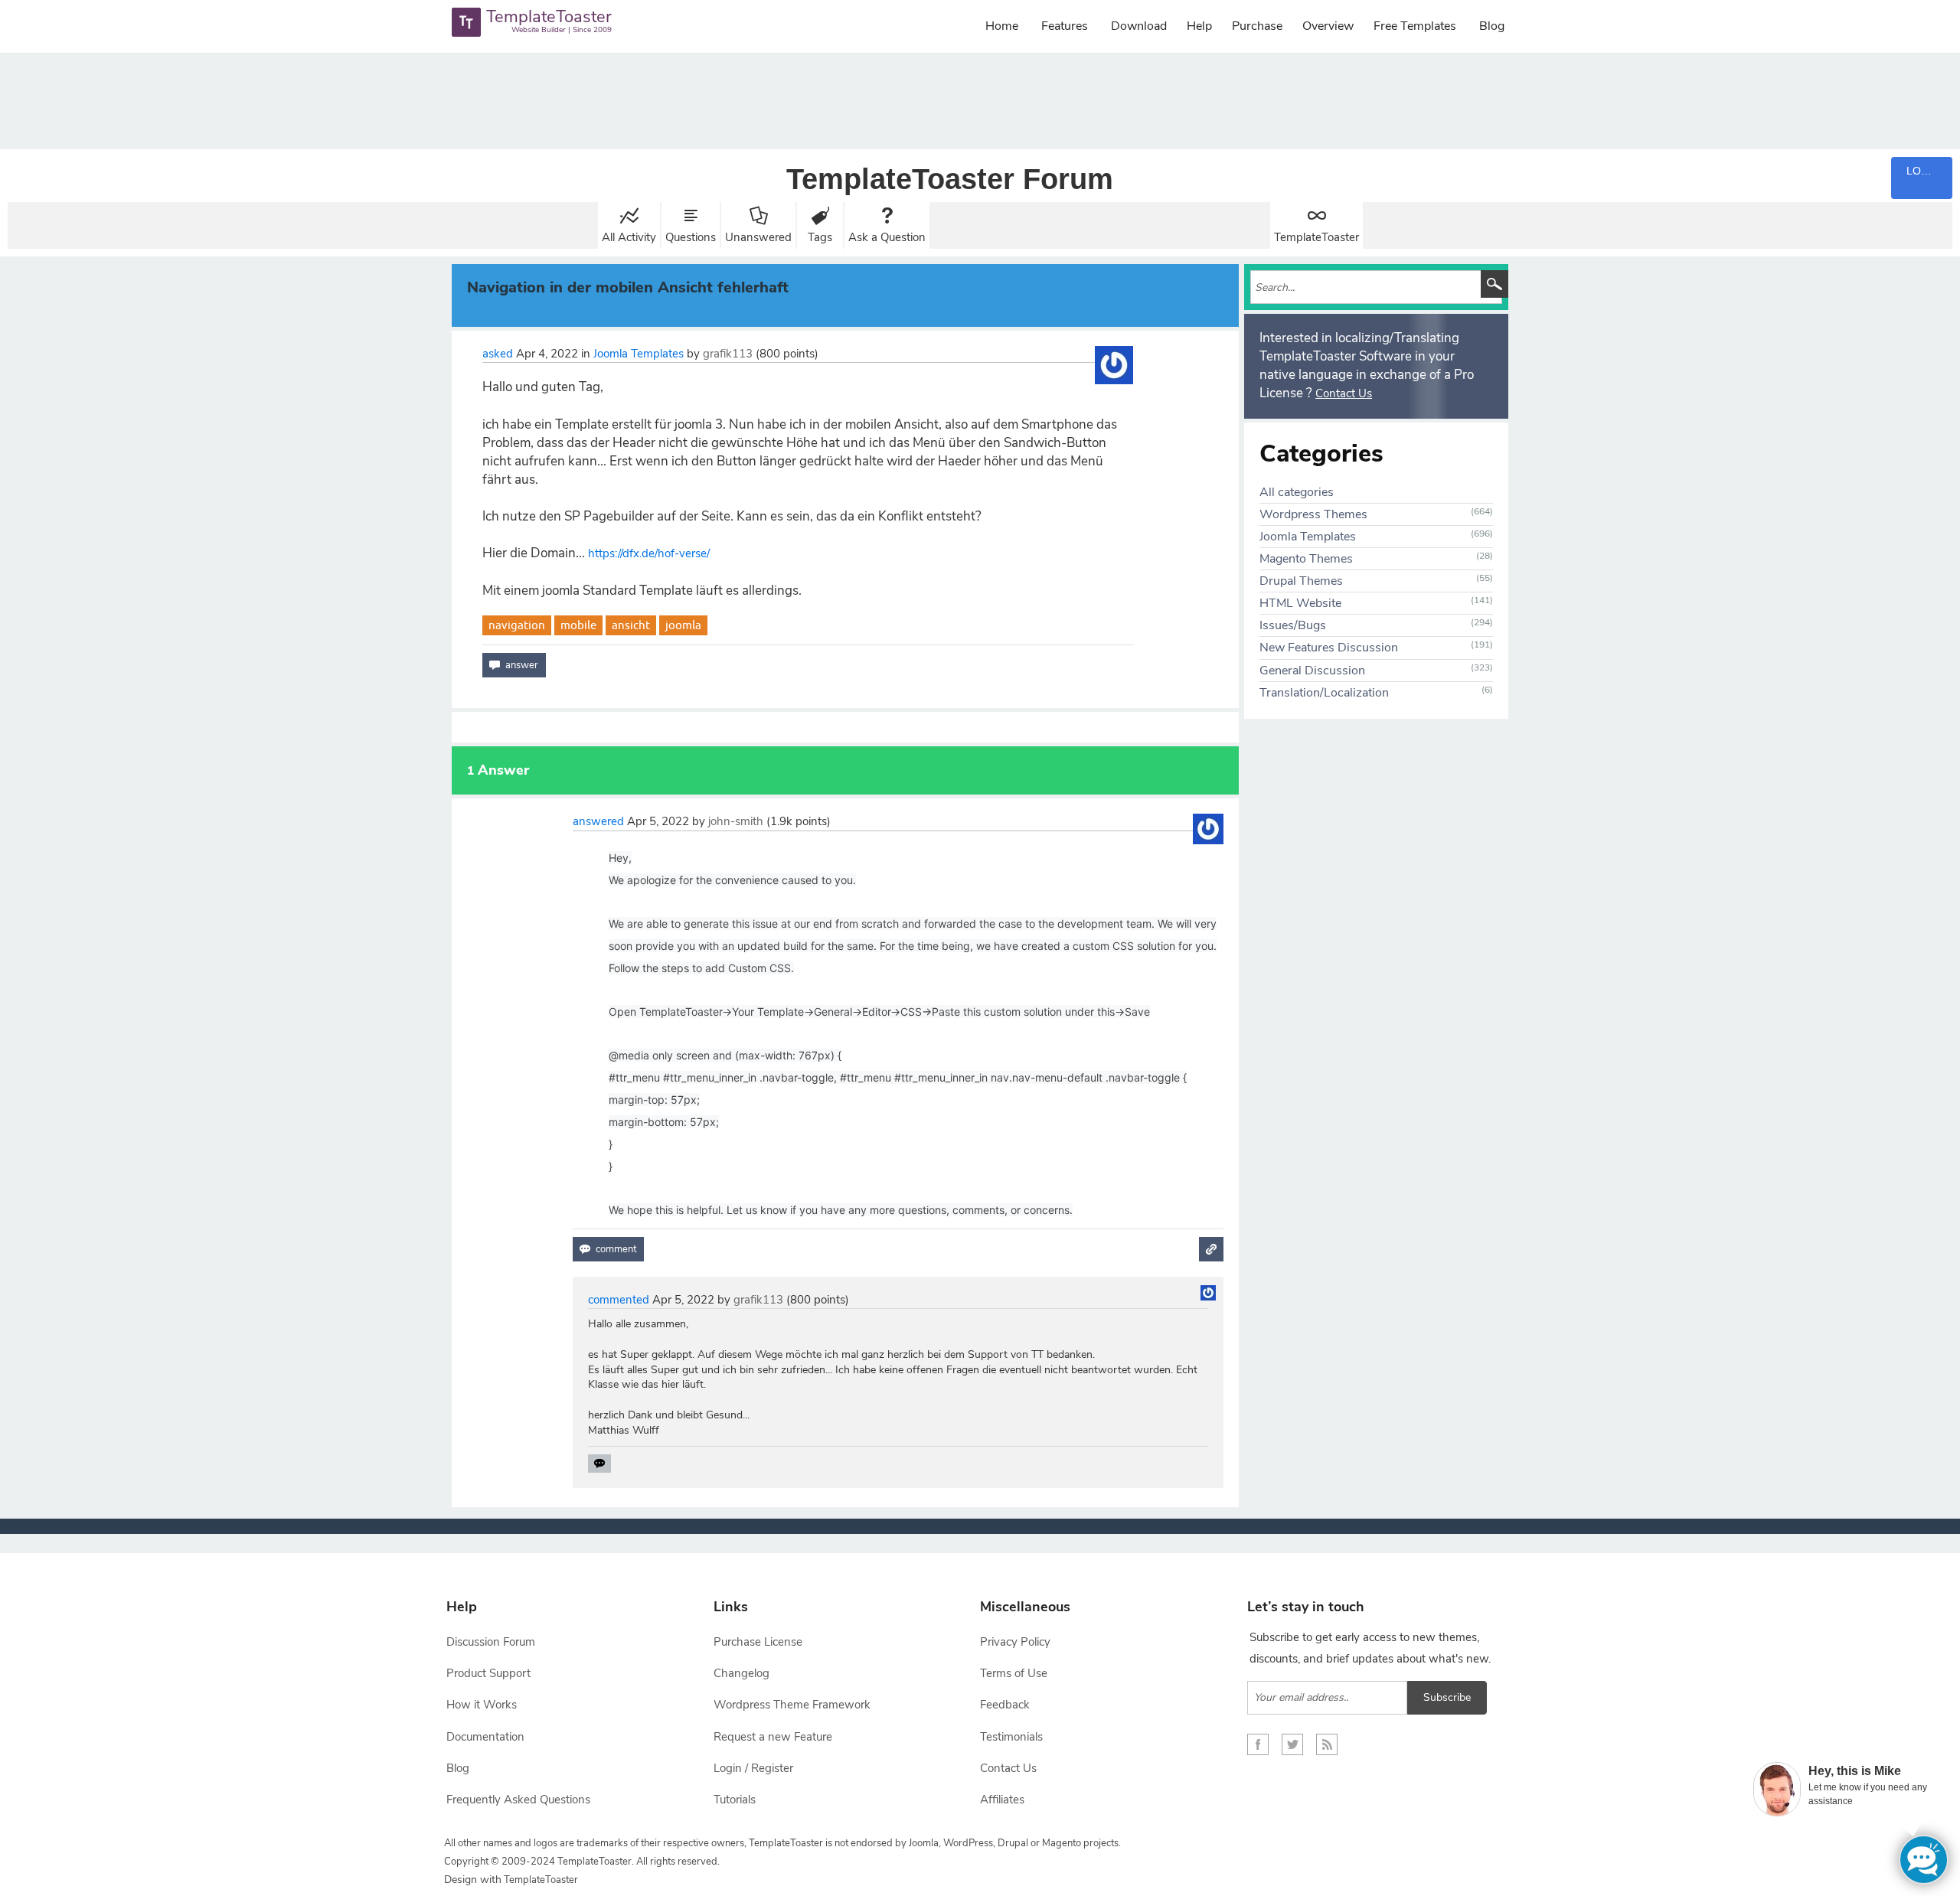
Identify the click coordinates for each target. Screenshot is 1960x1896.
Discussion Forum (491, 1642)
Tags (820, 237)
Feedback (1005, 1705)
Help (1199, 26)
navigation (517, 625)
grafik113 (728, 354)
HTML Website (1300, 603)
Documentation (485, 1737)
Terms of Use (1014, 1673)
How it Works (482, 1705)
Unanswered (758, 237)
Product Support (488, 1673)
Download (1139, 26)
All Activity (629, 237)
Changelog (742, 1673)
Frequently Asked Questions (518, 1800)
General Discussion (1312, 671)
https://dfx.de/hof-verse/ (649, 553)
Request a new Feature (773, 1737)
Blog (1492, 26)
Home (1002, 26)
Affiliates (1002, 1800)
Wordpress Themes (1313, 514)
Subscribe (1447, 1697)
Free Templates (1415, 26)
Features (1065, 26)
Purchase (1257, 26)
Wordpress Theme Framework (792, 1705)
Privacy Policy (1015, 1642)
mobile (578, 625)
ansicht (631, 625)
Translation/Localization (1324, 693)
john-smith (736, 821)
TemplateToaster (1316, 237)
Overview (1328, 26)
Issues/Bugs (1293, 625)
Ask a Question (887, 237)
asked (498, 354)
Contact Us (1344, 393)
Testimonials (1011, 1737)
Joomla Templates (639, 354)
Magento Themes (1306, 559)
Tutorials (735, 1800)
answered (598, 821)
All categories (1297, 492)
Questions (691, 237)
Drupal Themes (1301, 581)
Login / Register (753, 1768)
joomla (683, 625)
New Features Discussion (1329, 648)
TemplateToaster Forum (950, 179)
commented (619, 1300)
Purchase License (758, 1642)
